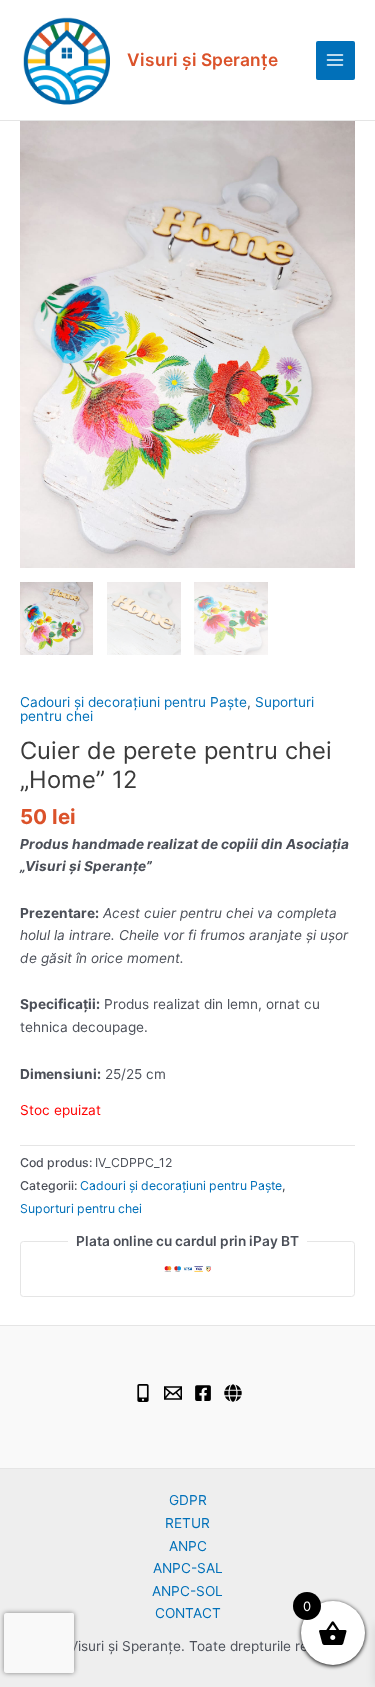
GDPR (188, 1500)
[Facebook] (203, 1393)
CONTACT (188, 1613)
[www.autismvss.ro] (233, 1393)
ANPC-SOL (187, 1591)
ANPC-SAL (188, 1568)
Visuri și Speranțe (202, 59)
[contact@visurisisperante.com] (173, 1393)
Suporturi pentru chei (81, 1208)
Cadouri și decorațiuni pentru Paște (133, 702)
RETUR (187, 1523)
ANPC (188, 1546)
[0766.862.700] (143, 1393)
